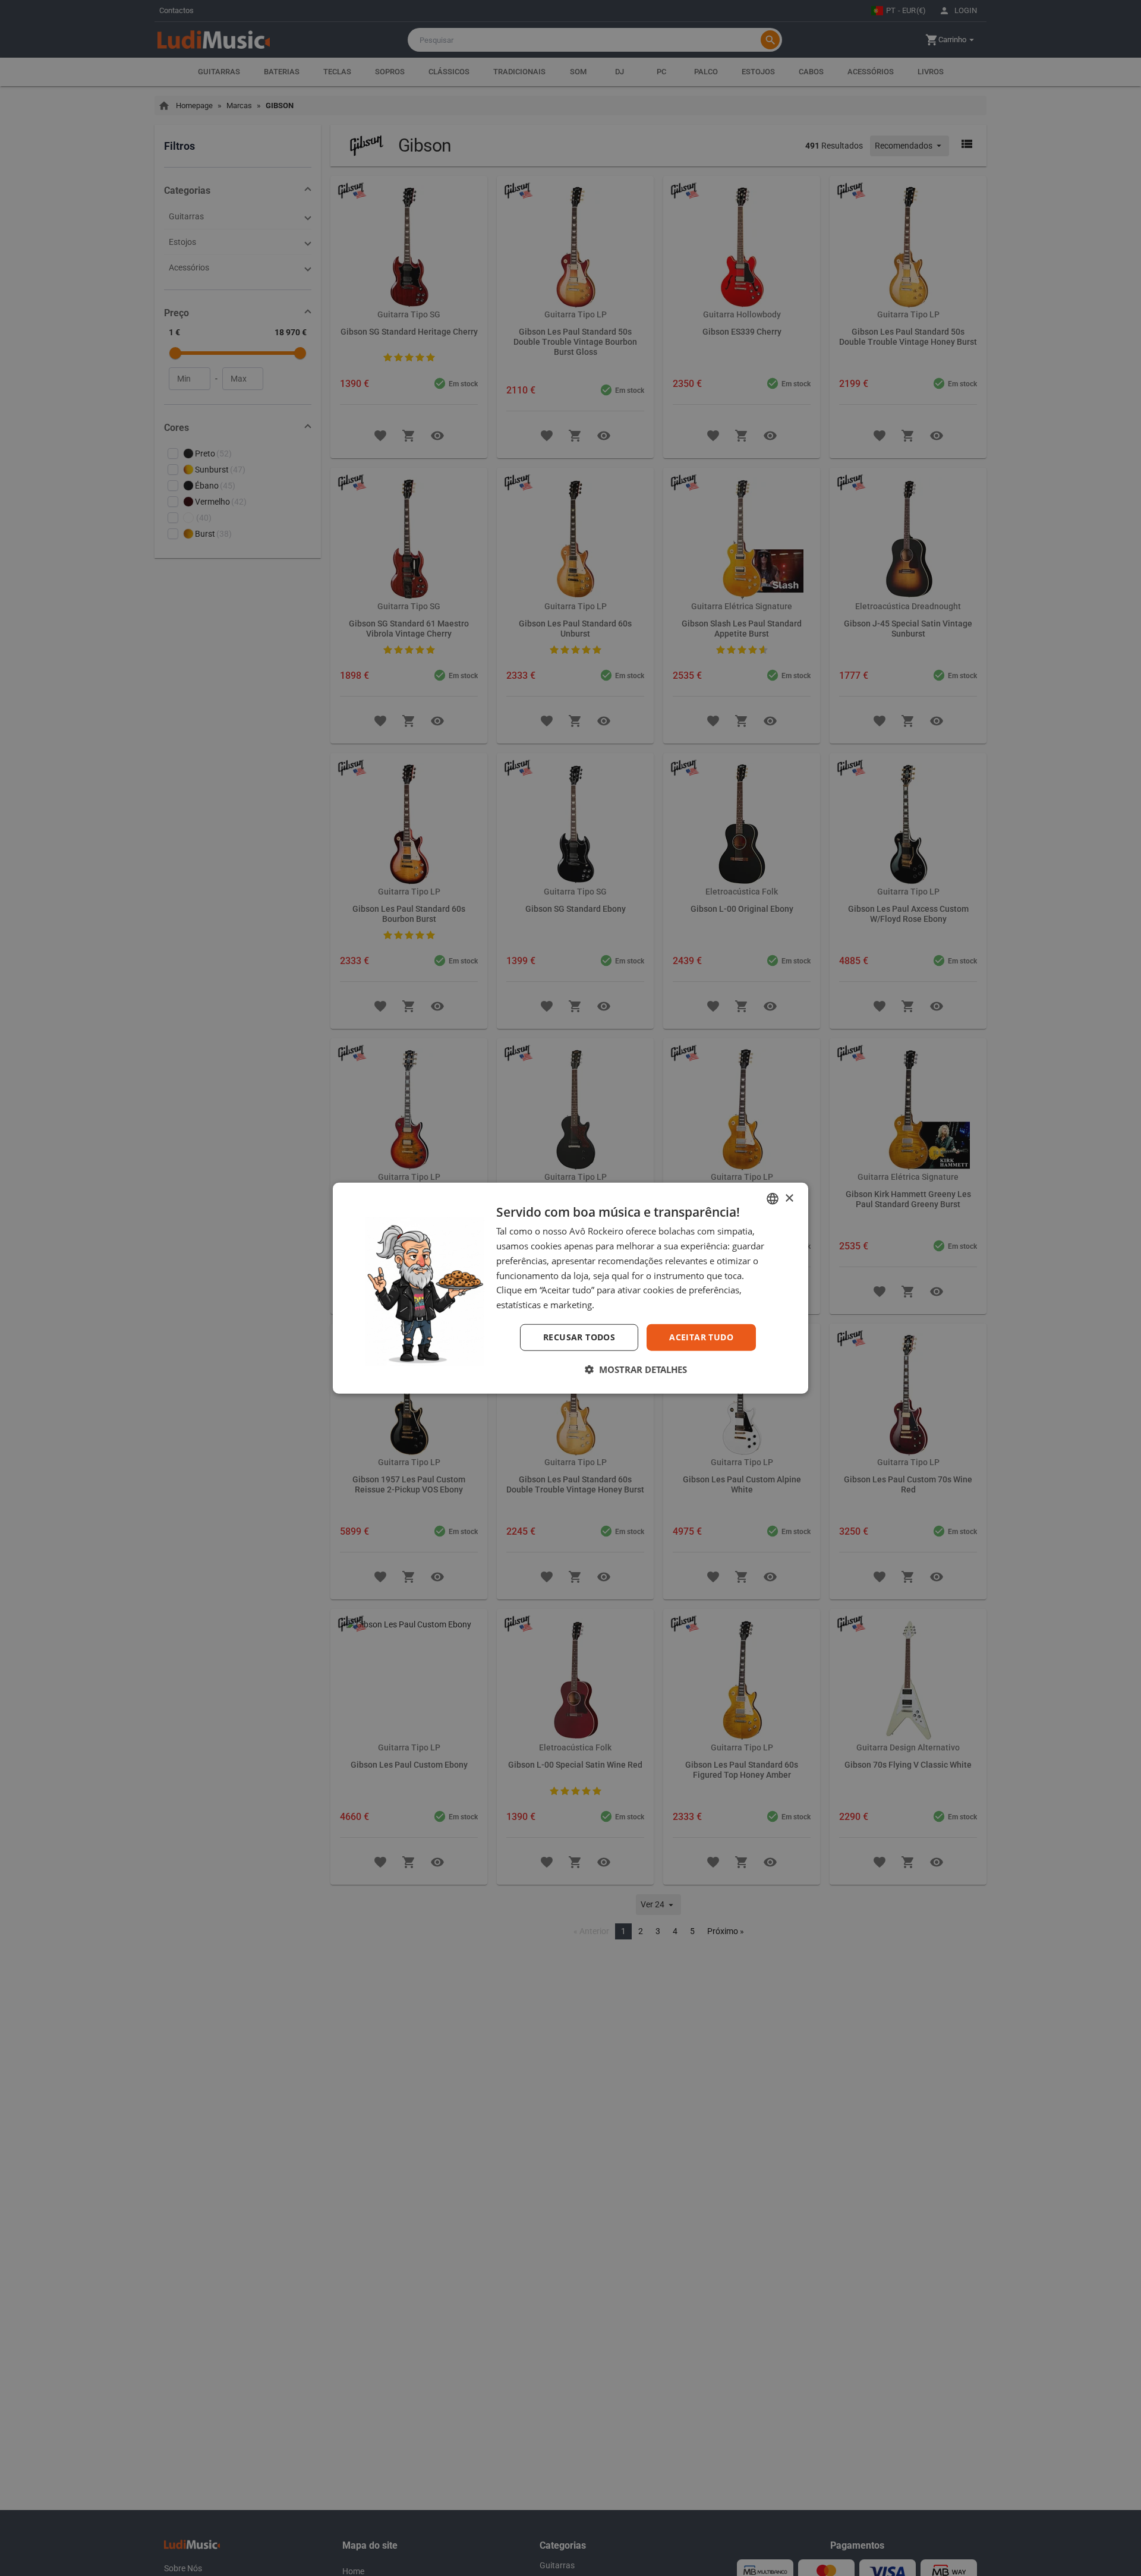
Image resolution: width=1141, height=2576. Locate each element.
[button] (636, 1369)
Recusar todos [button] (579, 1337)
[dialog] (570, 1288)
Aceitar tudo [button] (701, 1337)
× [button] (789, 1198)
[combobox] (773, 1199)
